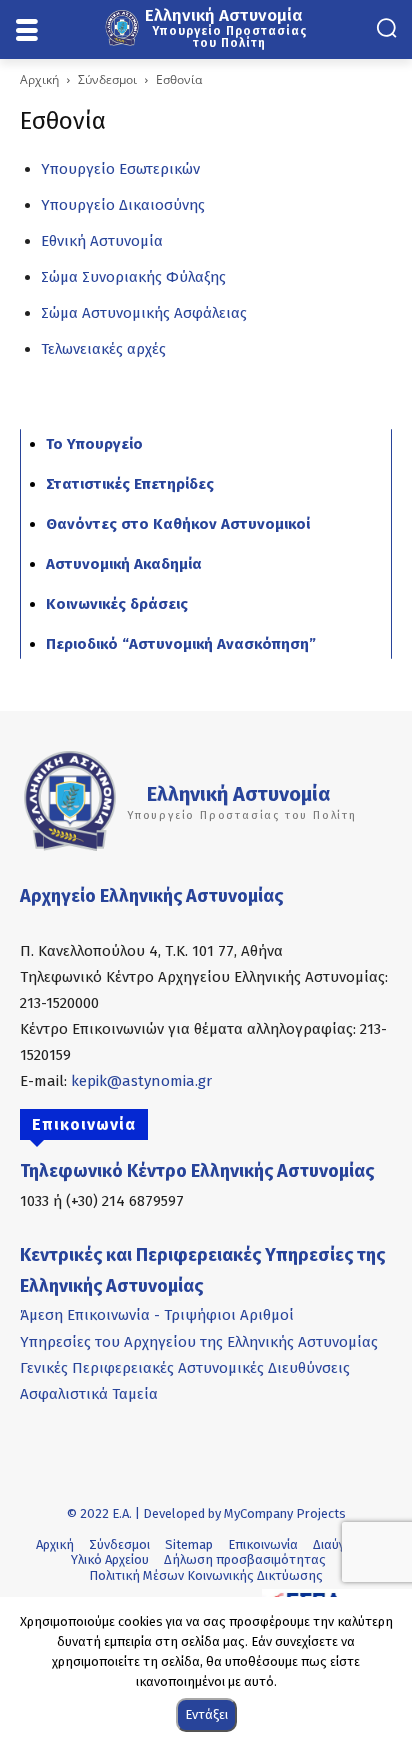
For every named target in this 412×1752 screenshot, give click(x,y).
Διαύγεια (337, 1544)
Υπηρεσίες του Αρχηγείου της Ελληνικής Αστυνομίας (199, 1342)
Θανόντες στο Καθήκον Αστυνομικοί (178, 524)
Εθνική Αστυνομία (102, 241)
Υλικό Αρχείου (110, 1559)
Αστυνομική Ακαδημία (124, 564)
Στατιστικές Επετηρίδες (130, 484)
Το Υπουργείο (94, 444)
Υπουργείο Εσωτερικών (120, 169)
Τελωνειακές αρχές (103, 349)
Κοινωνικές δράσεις (117, 604)
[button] (386, 27)
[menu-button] (26, 31)
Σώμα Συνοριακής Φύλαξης (133, 277)
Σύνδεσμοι (107, 79)
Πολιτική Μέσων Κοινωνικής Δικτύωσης (206, 1575)
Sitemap (189, 1544)
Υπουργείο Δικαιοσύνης (123, 205)
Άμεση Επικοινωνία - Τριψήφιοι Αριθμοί (157, 1315)
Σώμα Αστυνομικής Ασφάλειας (144, 313)
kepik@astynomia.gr (141, 1081)
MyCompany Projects (285, 1513)
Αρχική (39, 79)
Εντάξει (206, 1714)
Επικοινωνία (263, 1544)
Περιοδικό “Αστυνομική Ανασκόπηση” (181, 644)
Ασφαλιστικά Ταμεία (89, 1394)
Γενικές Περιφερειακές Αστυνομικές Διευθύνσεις (185, 1368)
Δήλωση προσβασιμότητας (245, 1559)
